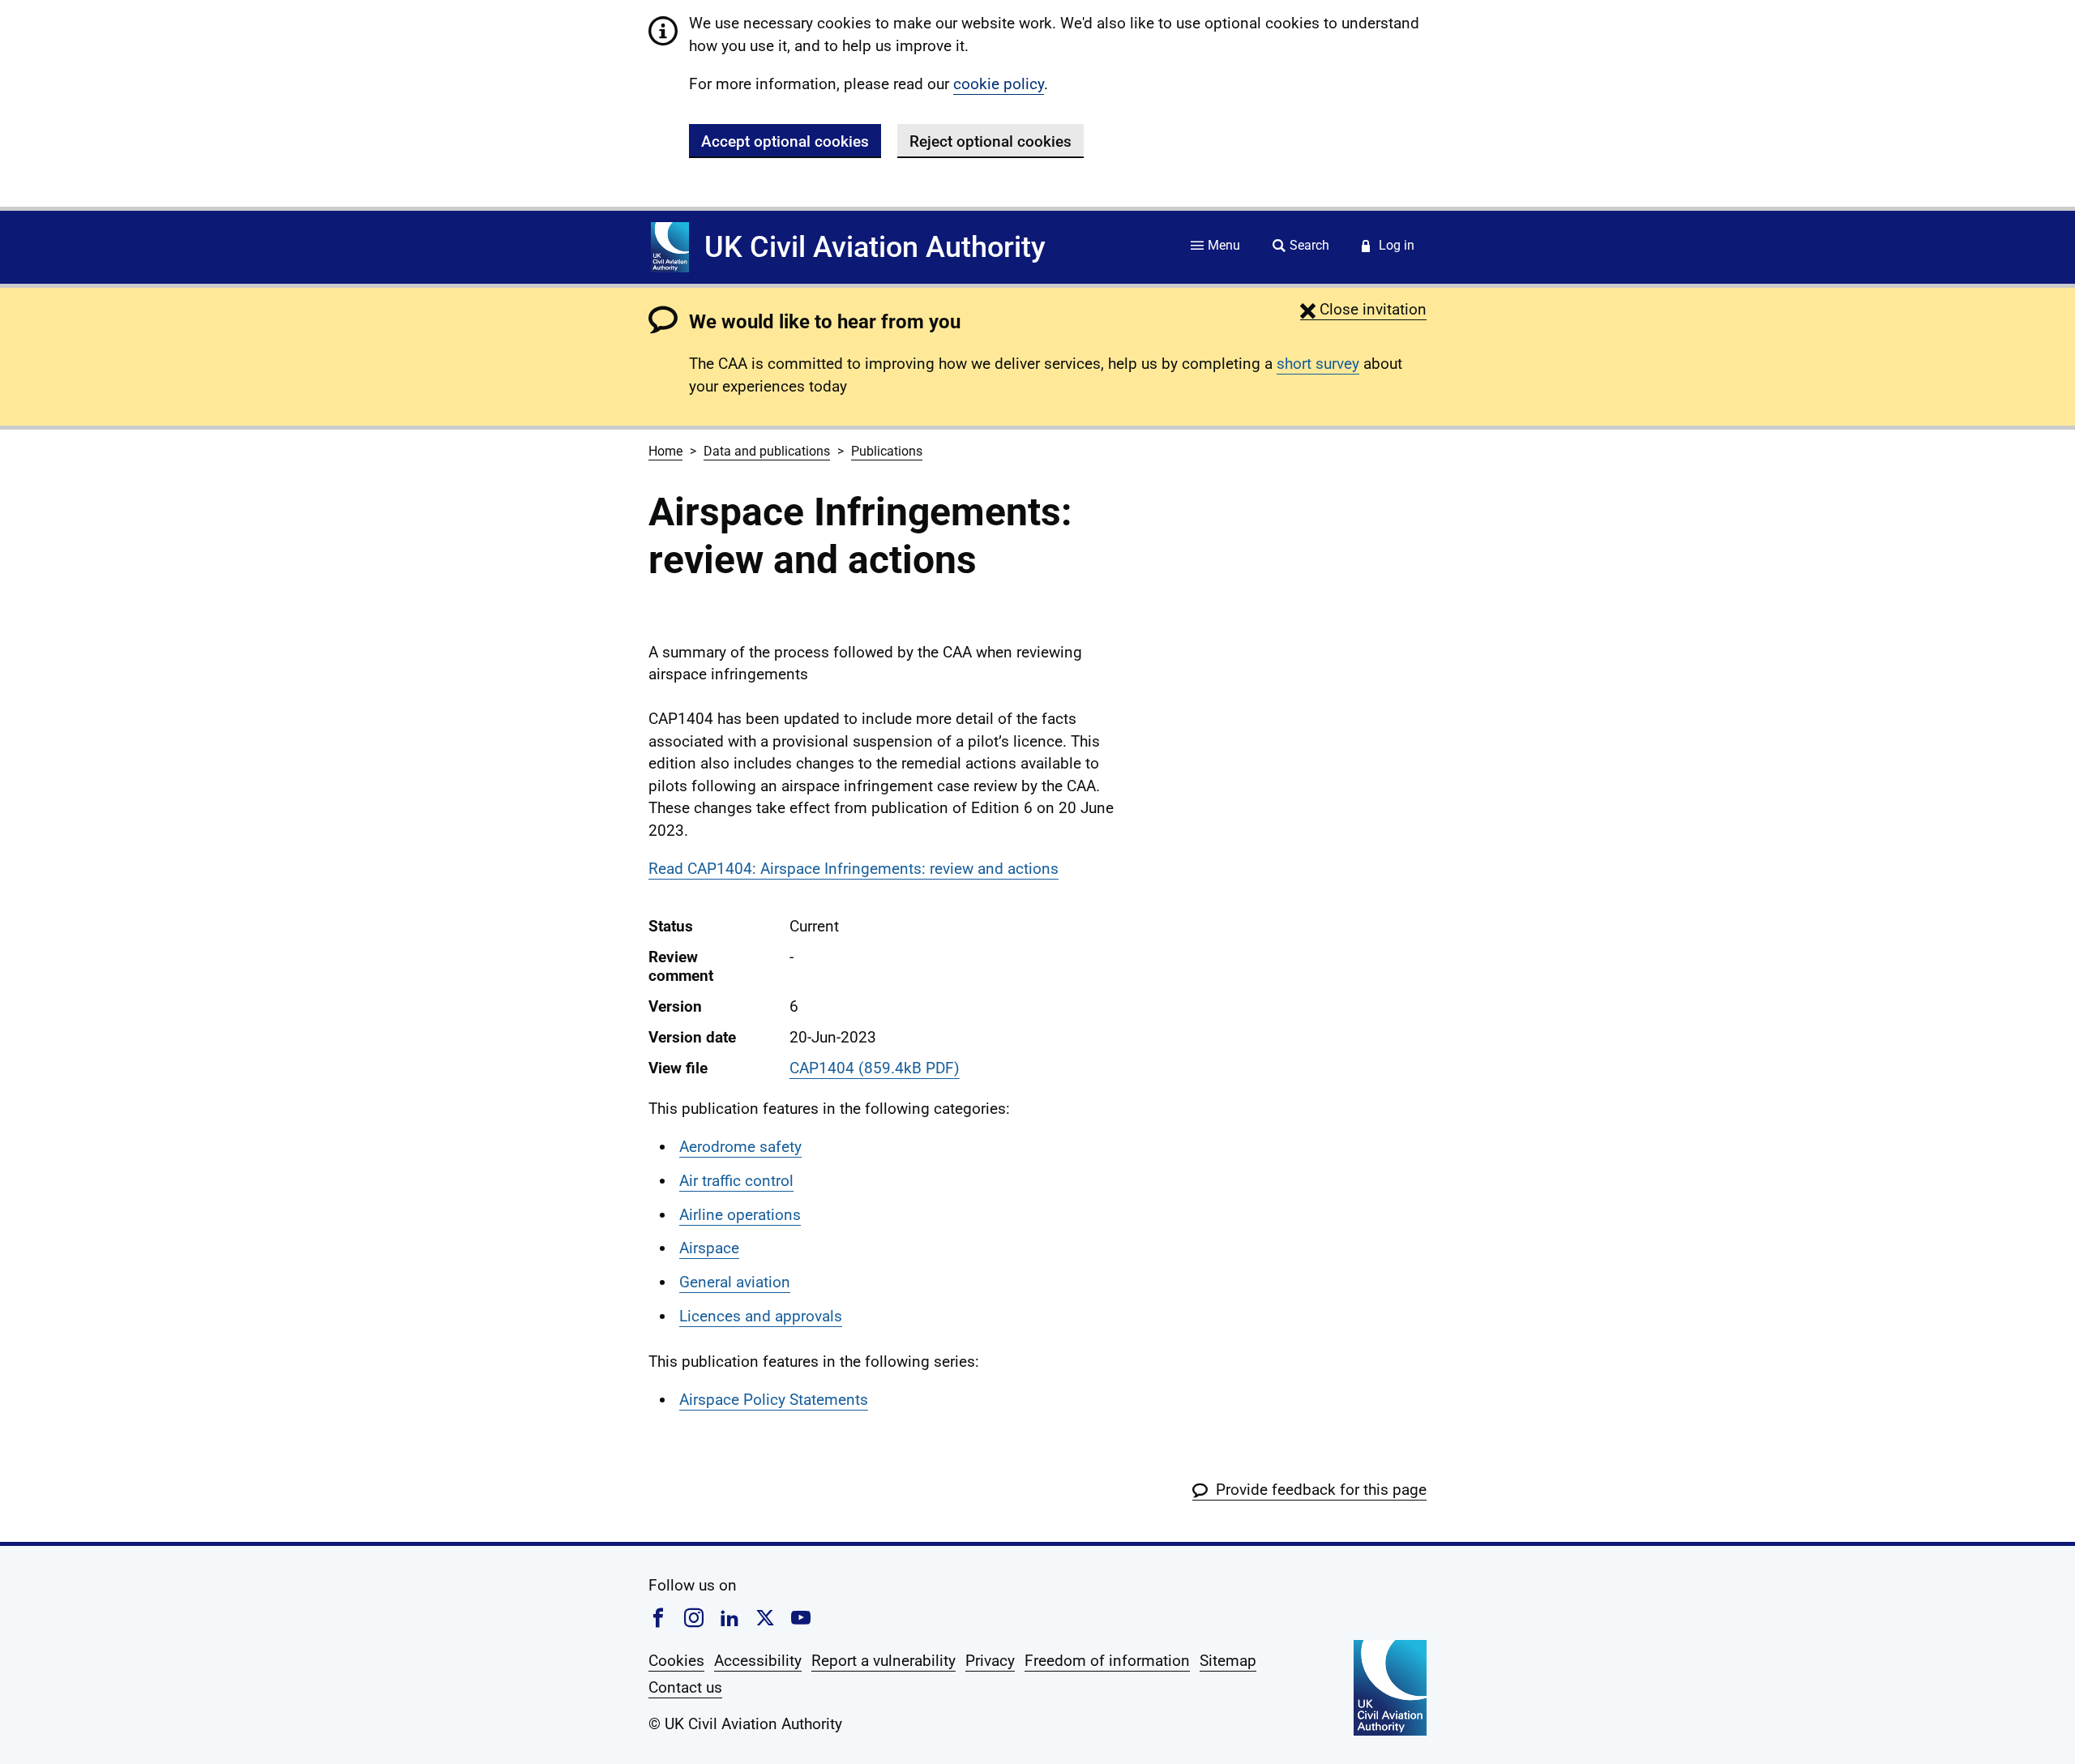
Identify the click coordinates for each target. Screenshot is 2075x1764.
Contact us (685, 1687)
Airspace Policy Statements (774, 1400)
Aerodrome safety (740, 1147)
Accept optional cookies (785, 141)
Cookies (676, 1661)
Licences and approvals (761, 1316)
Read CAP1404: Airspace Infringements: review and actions (854, 869)
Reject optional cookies (990, 141)
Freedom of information (1107, 1661)
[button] (1363, 309)
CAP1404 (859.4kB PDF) (875, 1068)
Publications (887, 451)
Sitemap (1228, 1661)
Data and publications (767, 451)
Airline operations (740, 1215)
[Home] (670, 247)
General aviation (735, 1282)
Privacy (990, 1661)
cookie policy (999, 84)
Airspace (709, 1248)
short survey (1318, 364)
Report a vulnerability (883, 1661)
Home (665, 451)
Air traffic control (736, 1181)
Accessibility (758, 1661)
